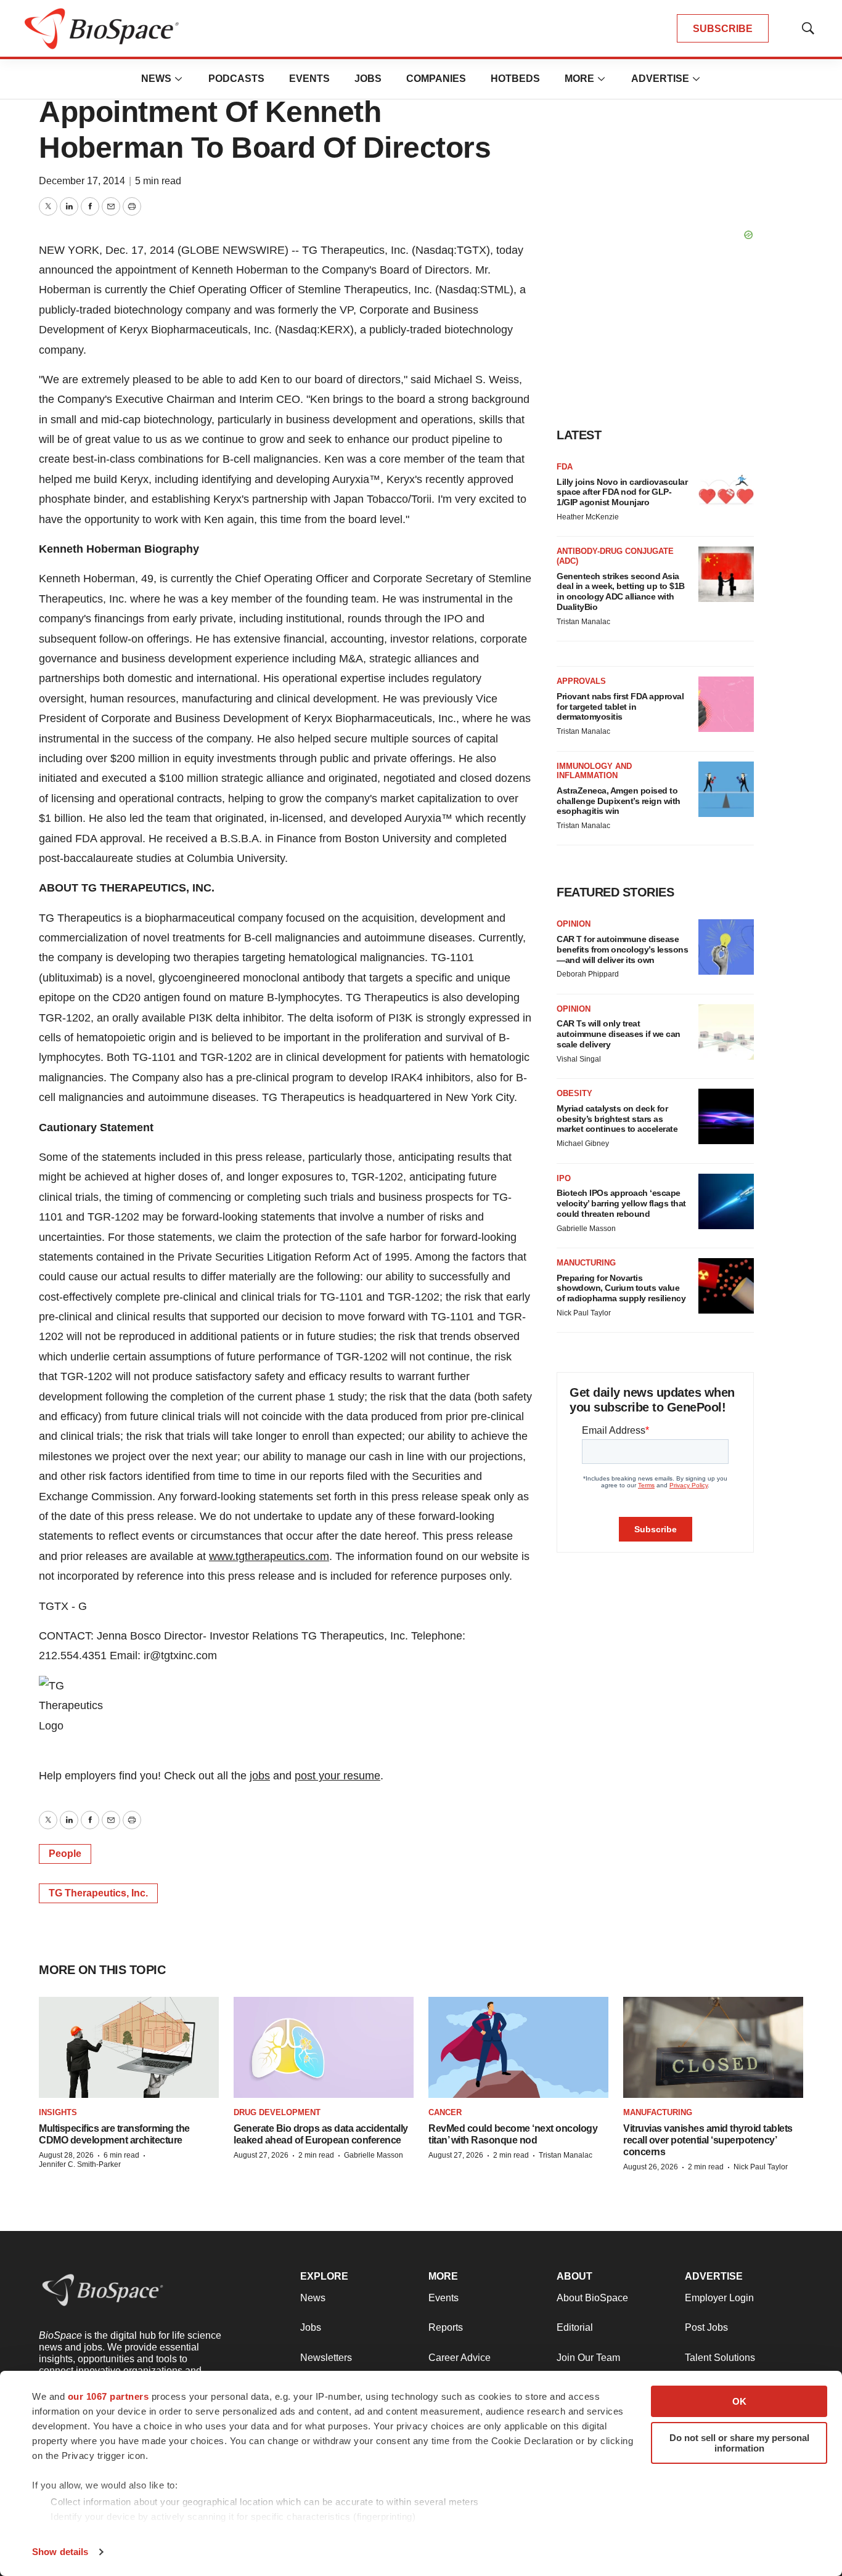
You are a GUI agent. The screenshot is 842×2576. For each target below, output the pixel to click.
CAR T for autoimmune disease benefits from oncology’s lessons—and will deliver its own (622, 949)
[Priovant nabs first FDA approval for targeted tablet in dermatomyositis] (726, 704)
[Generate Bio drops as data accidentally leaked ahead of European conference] (324, 2048)
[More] (179, 79)
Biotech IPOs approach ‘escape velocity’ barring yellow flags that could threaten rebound (621, 1203)
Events (309, 79)
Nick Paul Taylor (584, 1313)
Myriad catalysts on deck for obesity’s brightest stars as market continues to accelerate (617, 1119)
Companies (436, 79)
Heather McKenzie (588, 517)
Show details (60, 2552)
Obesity (574, 1093)
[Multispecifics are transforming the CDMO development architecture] (129, 2048)
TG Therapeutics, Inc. (98, 1893)
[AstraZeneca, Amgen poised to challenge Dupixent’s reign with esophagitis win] (726, 789)
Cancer (445, 2112)
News (156, 79)
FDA (565, 467)
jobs (260, 1776)
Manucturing (586, 1263)
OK (739, 2401)
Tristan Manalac (583, 622)
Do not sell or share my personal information (739, 2443)
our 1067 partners (108, 2396)
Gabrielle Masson (586, 1229)
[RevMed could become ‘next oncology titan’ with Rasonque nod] (518, 2048)
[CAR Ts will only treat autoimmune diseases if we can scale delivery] (726, 1032)
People (65, 1854)
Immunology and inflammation (594, 771)
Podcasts (236, 79)
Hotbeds (515, 79)
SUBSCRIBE (723, 29)
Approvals (581, 681)
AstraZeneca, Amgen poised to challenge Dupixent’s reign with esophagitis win (619, 801)
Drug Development (277, 2112)
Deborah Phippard (588, 974)
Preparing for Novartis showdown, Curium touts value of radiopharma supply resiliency (621, 1288)
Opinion (574, 924)
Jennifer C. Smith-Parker (80, 2164)
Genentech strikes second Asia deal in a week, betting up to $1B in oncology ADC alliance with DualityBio (621, 591)
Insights (58, 2112)
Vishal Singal (579, 1059)
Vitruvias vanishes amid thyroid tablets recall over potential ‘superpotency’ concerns (708, 2140)
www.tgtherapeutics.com (269, 1556)
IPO (564, 1178)
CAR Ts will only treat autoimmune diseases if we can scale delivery (619, 1034)
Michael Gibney (583, 1144)
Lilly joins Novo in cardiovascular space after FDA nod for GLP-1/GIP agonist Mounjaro (622, 492)
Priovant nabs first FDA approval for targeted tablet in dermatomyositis (620, 707)
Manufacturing (658, 2112)
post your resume (337, 1776)
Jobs (368, 79)
